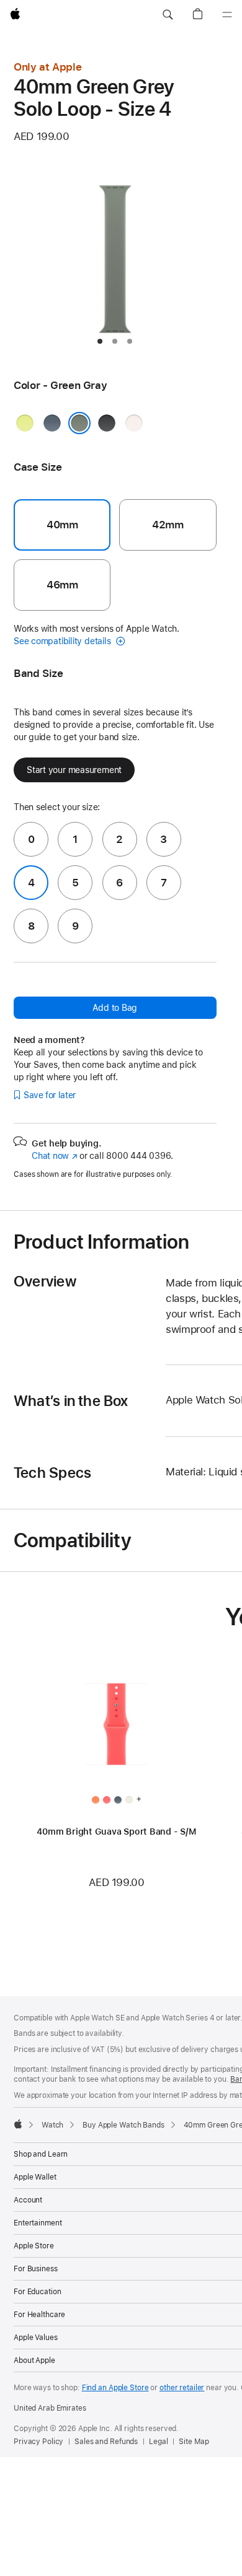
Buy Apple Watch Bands (123, 2125)
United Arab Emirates (50, 2408)
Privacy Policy (38, 2442)
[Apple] (18, 2124)
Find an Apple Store (115, 2388)
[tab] (100, 341)
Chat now (54, 1156)
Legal (158, 2442)
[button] (168, 15)
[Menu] (227, 15)
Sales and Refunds (106, 2442)
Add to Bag (115, 1008)
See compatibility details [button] (63, 641)
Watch (52, 2125)
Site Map (194, 2442)
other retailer (182, 2388)
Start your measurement (74, 770)
